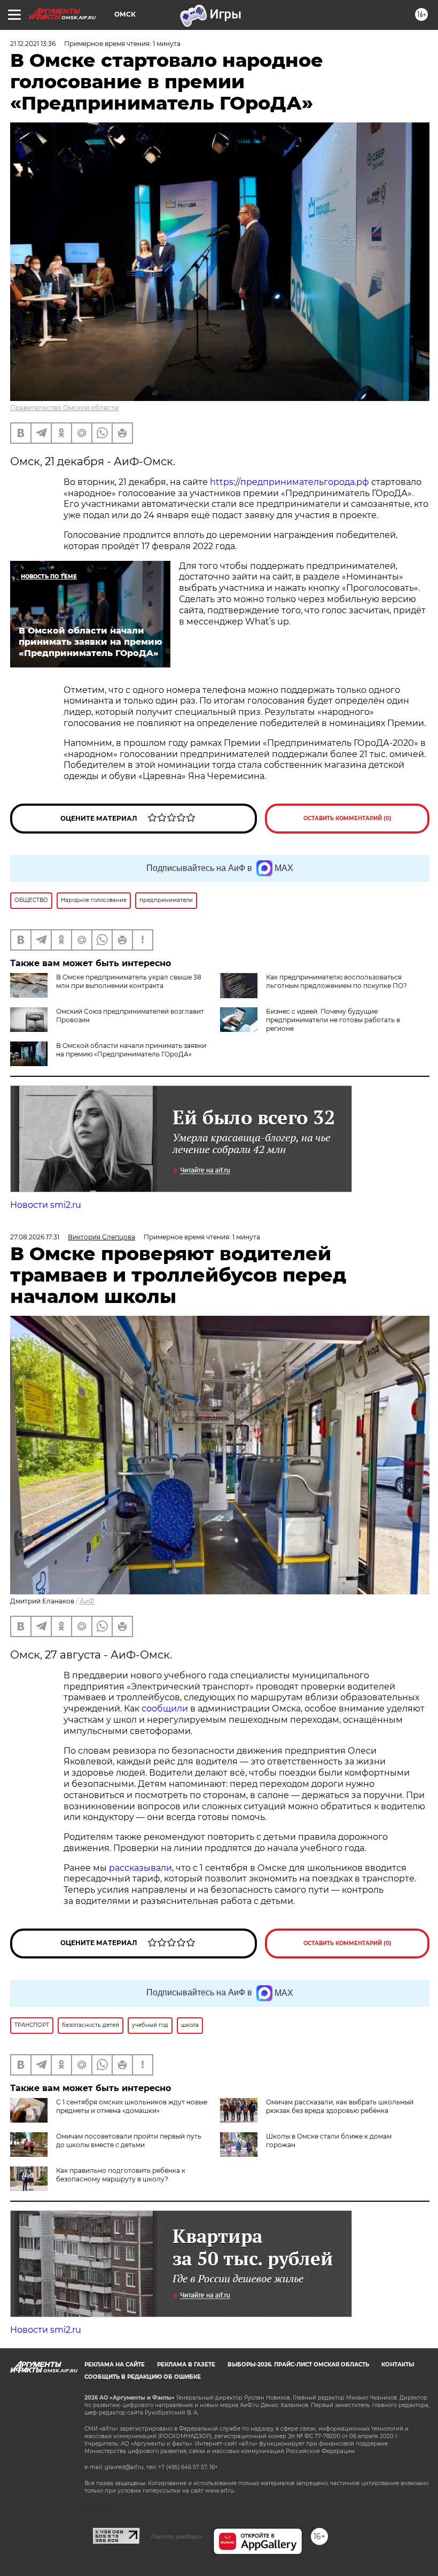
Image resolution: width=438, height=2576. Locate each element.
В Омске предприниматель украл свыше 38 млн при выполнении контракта (129, 981)
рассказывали (140, 1868)
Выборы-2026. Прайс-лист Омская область (298, 2365)
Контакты (398, 2365)
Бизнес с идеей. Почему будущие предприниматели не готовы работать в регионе (333, 1020)
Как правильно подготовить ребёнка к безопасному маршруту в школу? (121, 2175)
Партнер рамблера (177, 2536)
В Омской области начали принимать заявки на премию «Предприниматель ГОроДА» (131, 1050)
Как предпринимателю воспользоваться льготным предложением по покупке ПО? (337, 981)
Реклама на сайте (115, 2365)
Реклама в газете (186, 2365)
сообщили (165, 1709)
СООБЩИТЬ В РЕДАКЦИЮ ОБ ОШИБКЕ (143, 2377)
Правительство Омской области (64, 408)
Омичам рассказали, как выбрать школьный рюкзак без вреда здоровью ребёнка (340, 2106)
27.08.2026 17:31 (35, 1237)
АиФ (87, 1601)
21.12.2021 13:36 (33, 44)
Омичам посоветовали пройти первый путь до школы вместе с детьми (129, 2141)
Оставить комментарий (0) (347, 818)
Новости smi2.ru (46, 1205)
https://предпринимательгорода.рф (290, 482)
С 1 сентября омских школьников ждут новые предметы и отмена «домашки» (132, 2106)
